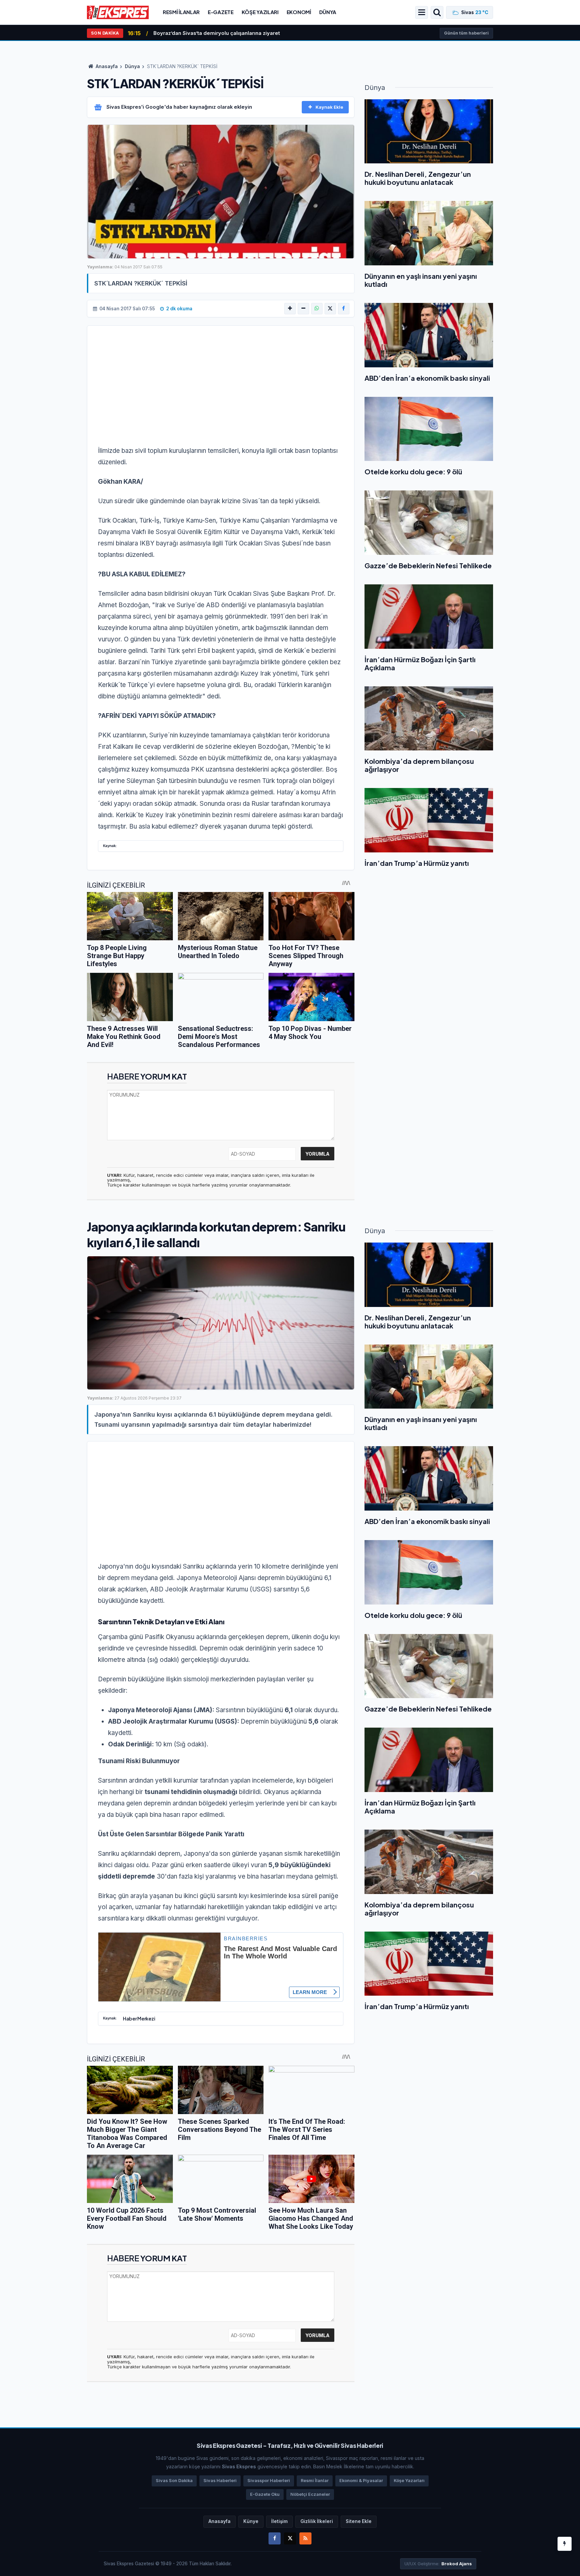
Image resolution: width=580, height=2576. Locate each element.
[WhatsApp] (317, 309)
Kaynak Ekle (329, 107)
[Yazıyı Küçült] (303, 309)
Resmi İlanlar (181, 12)
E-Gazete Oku (265, 2494)
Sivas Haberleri (220, 2481)
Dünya (328, 12)
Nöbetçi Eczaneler (310, 2494)
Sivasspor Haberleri (269, 2481)
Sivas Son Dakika (174, 2481)
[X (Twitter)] (330, 309)
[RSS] (305, 2538)
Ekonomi (299, 12)
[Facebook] (344, 309)
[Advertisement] (221, 390)
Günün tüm (466, 33)
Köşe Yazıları (260, 12)
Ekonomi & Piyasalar (361, 2481)
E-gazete (221, 12)
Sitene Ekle (359, 2521)
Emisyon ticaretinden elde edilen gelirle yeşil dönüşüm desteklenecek (243, 33)
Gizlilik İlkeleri (317, 2521)
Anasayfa (106, 66)
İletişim (279, 2521)
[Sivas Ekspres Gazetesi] (118, 12)
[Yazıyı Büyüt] (290, 309)
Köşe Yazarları (409, 2481)
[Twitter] (290, 2538)
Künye (251, 2521)
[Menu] (422, 12)
